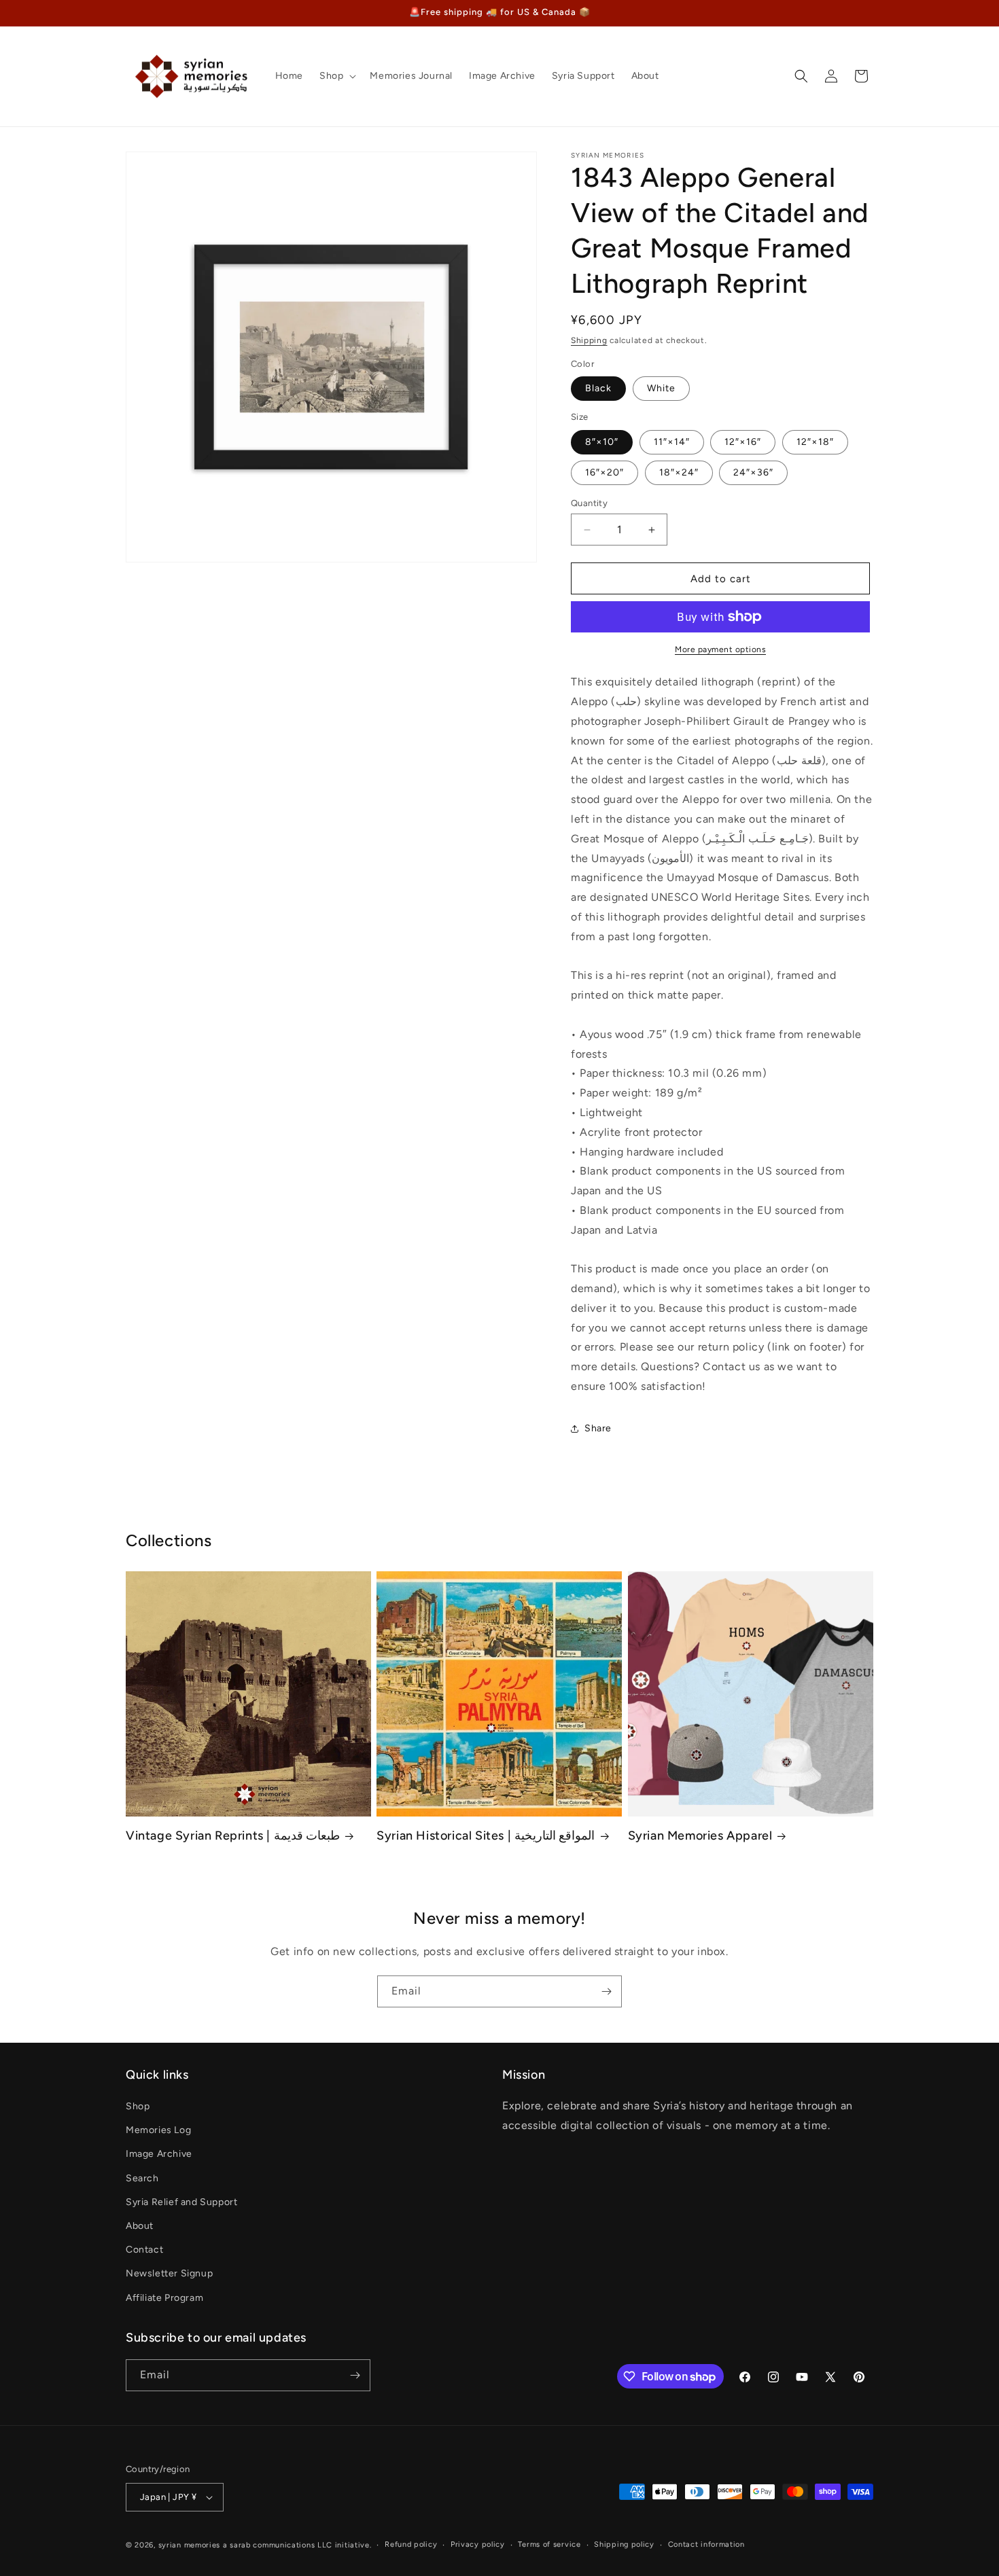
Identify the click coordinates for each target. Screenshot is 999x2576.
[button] (336, 76)
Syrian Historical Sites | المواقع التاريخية (486, 1836)
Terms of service (549, 2544)
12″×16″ (743, 442)
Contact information (706, 2544)
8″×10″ (602, 442)
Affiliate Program (164, 2298)
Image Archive (159, 2154)
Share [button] (598, 1428)
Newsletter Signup (169, 2273)
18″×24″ (679, 472)
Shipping (589, 340)
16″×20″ (604, 472)
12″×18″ (815, 442)
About (140, 2226)
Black (598, 388)
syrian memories (190, 2545)
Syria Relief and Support (181, 2202)
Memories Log (158, 2130)
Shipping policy (624, 2544)
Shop (138, 2106)
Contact (144, 2250)
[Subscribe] (606, 1991)
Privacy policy (478, 2544)
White (661, 388)
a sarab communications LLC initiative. (297, 2545)
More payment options (720, 649)
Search (142, 2178)
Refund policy (411, 2544)
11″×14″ (672, 442)
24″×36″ (753, 472)
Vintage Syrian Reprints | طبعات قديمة (233, 1836)
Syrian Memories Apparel (700, 1836)
